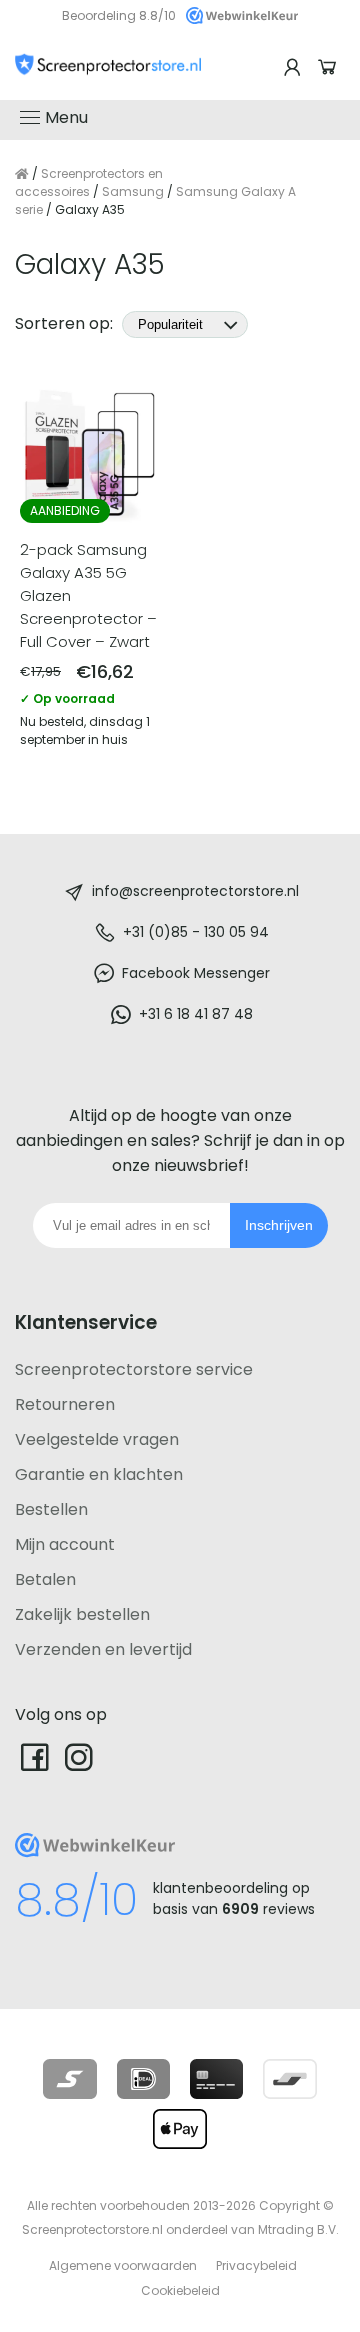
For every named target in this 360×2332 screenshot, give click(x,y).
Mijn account (65, 1544)
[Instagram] (79, 1756)
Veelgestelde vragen (97, 1439)
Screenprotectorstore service (134, 1369)
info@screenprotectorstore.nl (195, 891)
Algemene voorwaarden (123, 2265)
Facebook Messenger (196, 973)
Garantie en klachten (99, 1474)
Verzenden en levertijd (103, 1649)
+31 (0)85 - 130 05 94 (196, 932)
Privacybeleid (256, 2265)
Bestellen (51, 1509)
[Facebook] (35, 1756)
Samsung (133, 191)
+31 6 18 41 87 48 (196, 1014)
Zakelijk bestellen (82, 1614)
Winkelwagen (330, 67)
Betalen (45, 1579)
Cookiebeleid (180, 2290)
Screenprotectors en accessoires (89, 182)
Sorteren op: (66, 323)
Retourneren (65, 1404)
